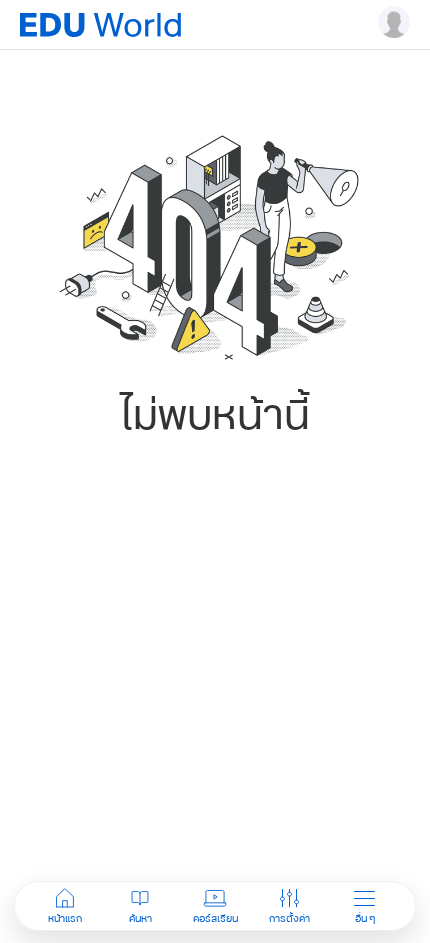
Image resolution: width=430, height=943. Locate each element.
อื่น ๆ (365, 918)
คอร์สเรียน (215, 918)
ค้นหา (140, 918)
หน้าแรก (65, 918)
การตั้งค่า (289, 918)
